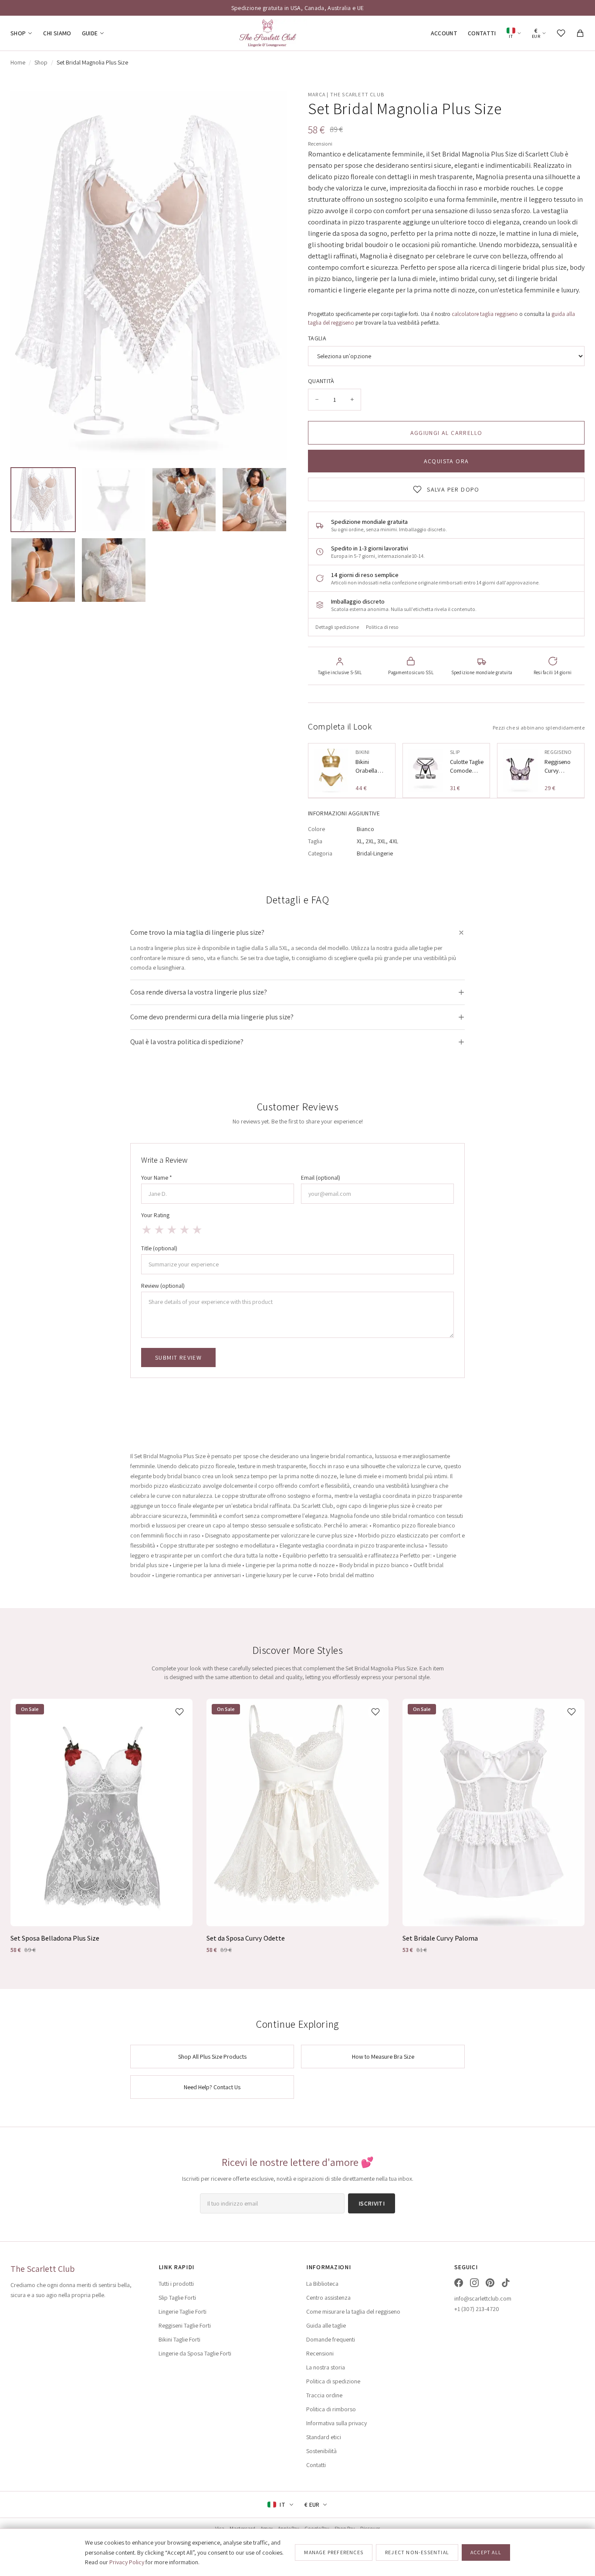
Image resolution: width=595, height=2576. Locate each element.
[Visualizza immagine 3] (184, 500)
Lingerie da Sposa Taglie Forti (195, 2353)
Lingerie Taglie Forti (183, 2311)
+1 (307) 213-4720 (477, 2309)
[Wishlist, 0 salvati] (561, 33)
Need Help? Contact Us (212, 2087)
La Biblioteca (322, 2284)
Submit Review (178, 1358)
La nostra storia (326, 2367)
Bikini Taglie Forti (179, 2339)
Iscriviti (372, 2203)
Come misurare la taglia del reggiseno (353, 2311)
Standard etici (324, 2437)
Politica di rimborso (331, 2409)
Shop (18, 33)
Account (444, 33)
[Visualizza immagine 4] (254, 500)
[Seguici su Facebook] (459, 2283)
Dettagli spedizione (337, 627)
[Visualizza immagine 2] (114, 500)
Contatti (482, 33)
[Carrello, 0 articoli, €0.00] (580, 33)
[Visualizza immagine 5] (43, 570)
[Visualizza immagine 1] (43, 500)
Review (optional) (163, 1286)
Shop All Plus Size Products (212, 2057)
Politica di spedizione (333, 2381)
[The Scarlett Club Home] (267, 33)
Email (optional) (321, 1178)
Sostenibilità (321, 2451)
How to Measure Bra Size (383, 2057)
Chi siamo (57, 33)
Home (18, 62)
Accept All (486, 2552)
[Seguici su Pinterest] (490, 2283)
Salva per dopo (453, 489)
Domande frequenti (331, 2339)
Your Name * (157, 1178)
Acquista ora (446, 461)
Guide (90, 33)
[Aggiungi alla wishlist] (179, 1712)
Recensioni (320, 144)
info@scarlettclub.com (483, 2298)
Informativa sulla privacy (336, 2423)
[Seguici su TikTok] (506, 2283)
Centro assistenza (328, 2298)
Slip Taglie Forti (177, 2298)
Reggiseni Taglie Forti (185, 2325)
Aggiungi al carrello (446, 433)
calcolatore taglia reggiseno (485, 314)
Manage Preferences (334, 2552)
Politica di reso (382, 627)
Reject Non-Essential (417, 2552)
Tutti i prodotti (176, 2284)
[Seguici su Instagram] (474, 2283)
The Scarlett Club (42, 2269)
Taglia (317, 338)
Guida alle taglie (326, 2325)
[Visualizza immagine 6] (114, 570)
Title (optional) (159, 1248)
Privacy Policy (127, 2562)
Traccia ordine (324, 2395)
